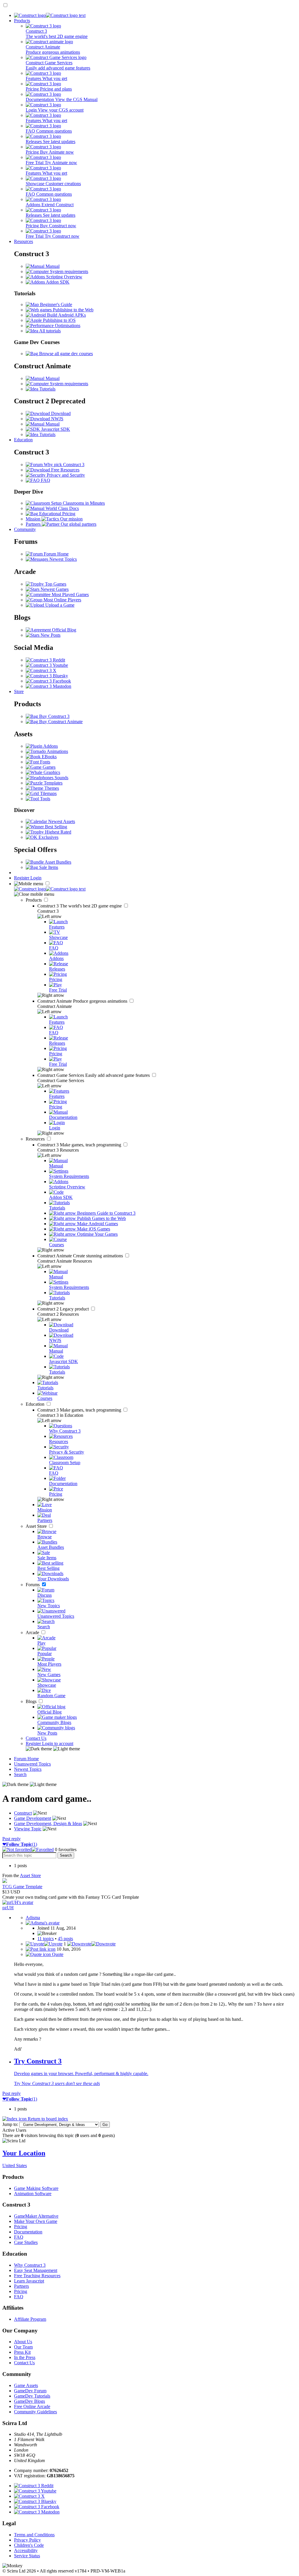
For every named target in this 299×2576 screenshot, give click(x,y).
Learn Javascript (29, 2281)
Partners (21, 2286)
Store (19, 691)
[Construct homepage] (50, 15)
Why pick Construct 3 (64, 465)
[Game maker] (50, 889)
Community (25, 529)
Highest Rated (58, 832)
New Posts (50, 635)
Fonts (45, 762)
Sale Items (48, 867)
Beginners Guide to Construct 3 (106, 1213)
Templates (53, 783)
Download (60, 413)
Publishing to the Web (73, 310)
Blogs (32, 1701)
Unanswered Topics (32, 1764)
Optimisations (67, 326)
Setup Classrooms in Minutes (77, 503)
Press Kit (22, 2352)
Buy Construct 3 (54, 716)
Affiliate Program (30, 2319)
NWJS (57, 419)
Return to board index (47, 2119)
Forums (33, 1585)
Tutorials (47, 389)
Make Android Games (97, 1224)
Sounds (61, 778)
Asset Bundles (58, 862)
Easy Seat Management (36, 2270)
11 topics (46, 1939)
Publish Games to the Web (101, 1218)
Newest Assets (61, 821)
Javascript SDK (55, 429)
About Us (23, 2342)
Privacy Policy (27, 2540)
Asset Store (37, 1526)
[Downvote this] (91, 1944)
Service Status (27, 2556)
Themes (51, 788)
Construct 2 (64, 1309)
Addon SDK (57, 282)
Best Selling (55, 827)
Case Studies (26, 2242)
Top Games (55, 584)
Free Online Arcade (32, 2406)
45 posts (65, 1939)
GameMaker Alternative (36, 2216)
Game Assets (26, 2385)
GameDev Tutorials (32, 2396)
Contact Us (36, 1738)
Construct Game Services (94, 1075)
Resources (24, 241)
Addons (50, 746)
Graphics (51, 772)
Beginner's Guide (55, 304)
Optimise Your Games (97, 1234)
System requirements (68, 271)
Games (48, 767)
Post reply (12, 1839)
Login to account (58, 1743)
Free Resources (65, 470)
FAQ (45, 480)
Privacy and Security (65, 475)
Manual (52, 266)
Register (22, 878)
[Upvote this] (44, 1944)
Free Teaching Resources (37, 2276)
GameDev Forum (30, 2391)
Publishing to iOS (59, 320)
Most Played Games (70, 594)
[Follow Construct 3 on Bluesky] (47, 676)
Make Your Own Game (36, 2221)
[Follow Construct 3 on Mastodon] (48, 686)
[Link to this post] (41, 1949)
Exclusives (48, 837)
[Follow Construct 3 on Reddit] (45, 660)
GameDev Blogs (29, 2401)
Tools (45, 799)
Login (36, 878)
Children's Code (29, 2545)
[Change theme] (53, 1749)
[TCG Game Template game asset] (5, 1881)
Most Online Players (62, 600)
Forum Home (56, 554)
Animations (57, 751)
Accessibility (26, 2550)
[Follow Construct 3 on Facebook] (48, 681)
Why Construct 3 (30, 2265)
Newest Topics (62, 559)
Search (20, 1774)
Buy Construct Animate (60, 722)
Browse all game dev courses (65, 354)
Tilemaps (48, 793)
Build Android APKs (66, 315)
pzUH (8, 1908)
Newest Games (54, 589)
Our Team (23, 2347)
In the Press (25, 2357)
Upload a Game (59, 605)
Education (23, 440)
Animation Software (33, 2194)
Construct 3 (80, 906)
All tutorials (49, 331)
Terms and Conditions (34, 2535)
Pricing (21, 2227)
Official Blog (64, 630)
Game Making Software (36, 2188)
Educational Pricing (57, 514)
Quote (57, 1954)
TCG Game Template (22, 1887)
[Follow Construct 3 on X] (41, 670)
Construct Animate (83, 1001)
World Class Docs (62, 508)
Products (22, 21)
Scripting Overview (64, 277)
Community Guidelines (35, 2412)
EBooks (49, 757)
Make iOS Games (93, 1229)
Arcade (33, 1632)
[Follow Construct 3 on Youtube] (47, 665)
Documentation (28, 2232)
